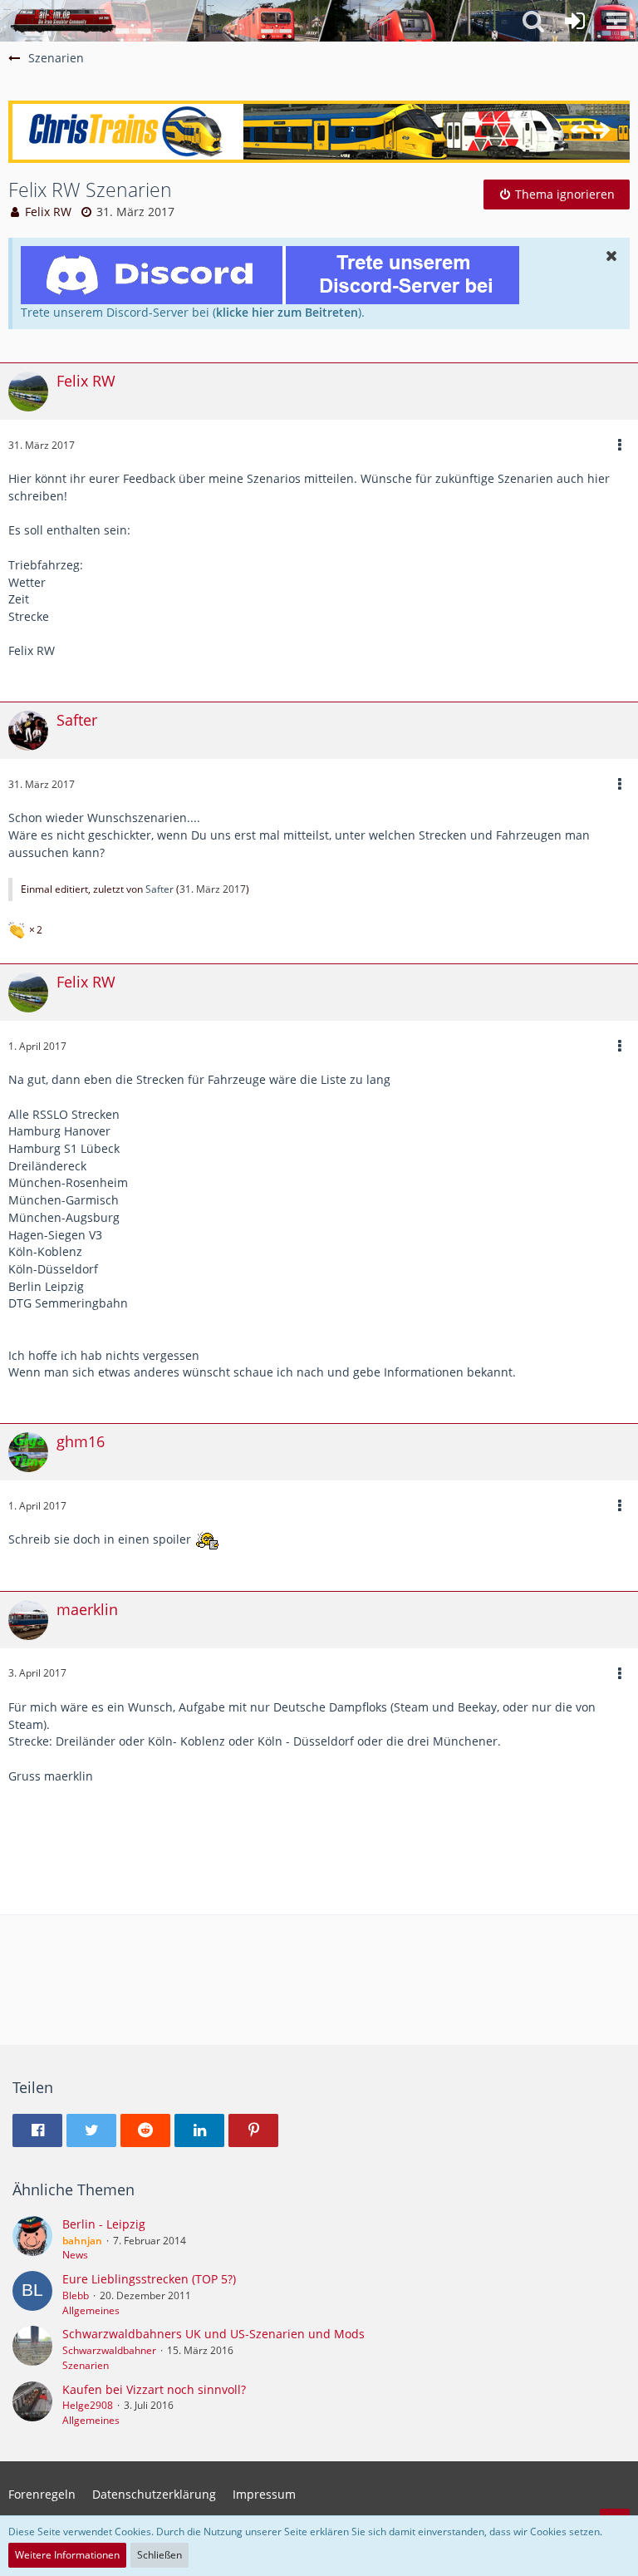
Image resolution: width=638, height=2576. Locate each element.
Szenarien (86, 2365)
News (75, 2255)
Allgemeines (91, 2310)
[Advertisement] (319, 1864)
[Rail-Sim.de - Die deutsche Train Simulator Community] (63, 21)
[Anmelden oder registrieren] (575, 21)
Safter (159, 889)
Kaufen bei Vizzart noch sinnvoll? (154, 2389)
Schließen (159, 2555)
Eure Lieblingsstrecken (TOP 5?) (149, 2279)
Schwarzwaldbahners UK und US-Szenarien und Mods (213, 2334)
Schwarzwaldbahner (109, 2350)
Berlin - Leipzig (104, 2224)
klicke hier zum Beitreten (287, 312)
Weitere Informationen (67, 2555)
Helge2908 (88, 2405)
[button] (616, 21)
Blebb (76, 2295)
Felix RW (48, 212)
